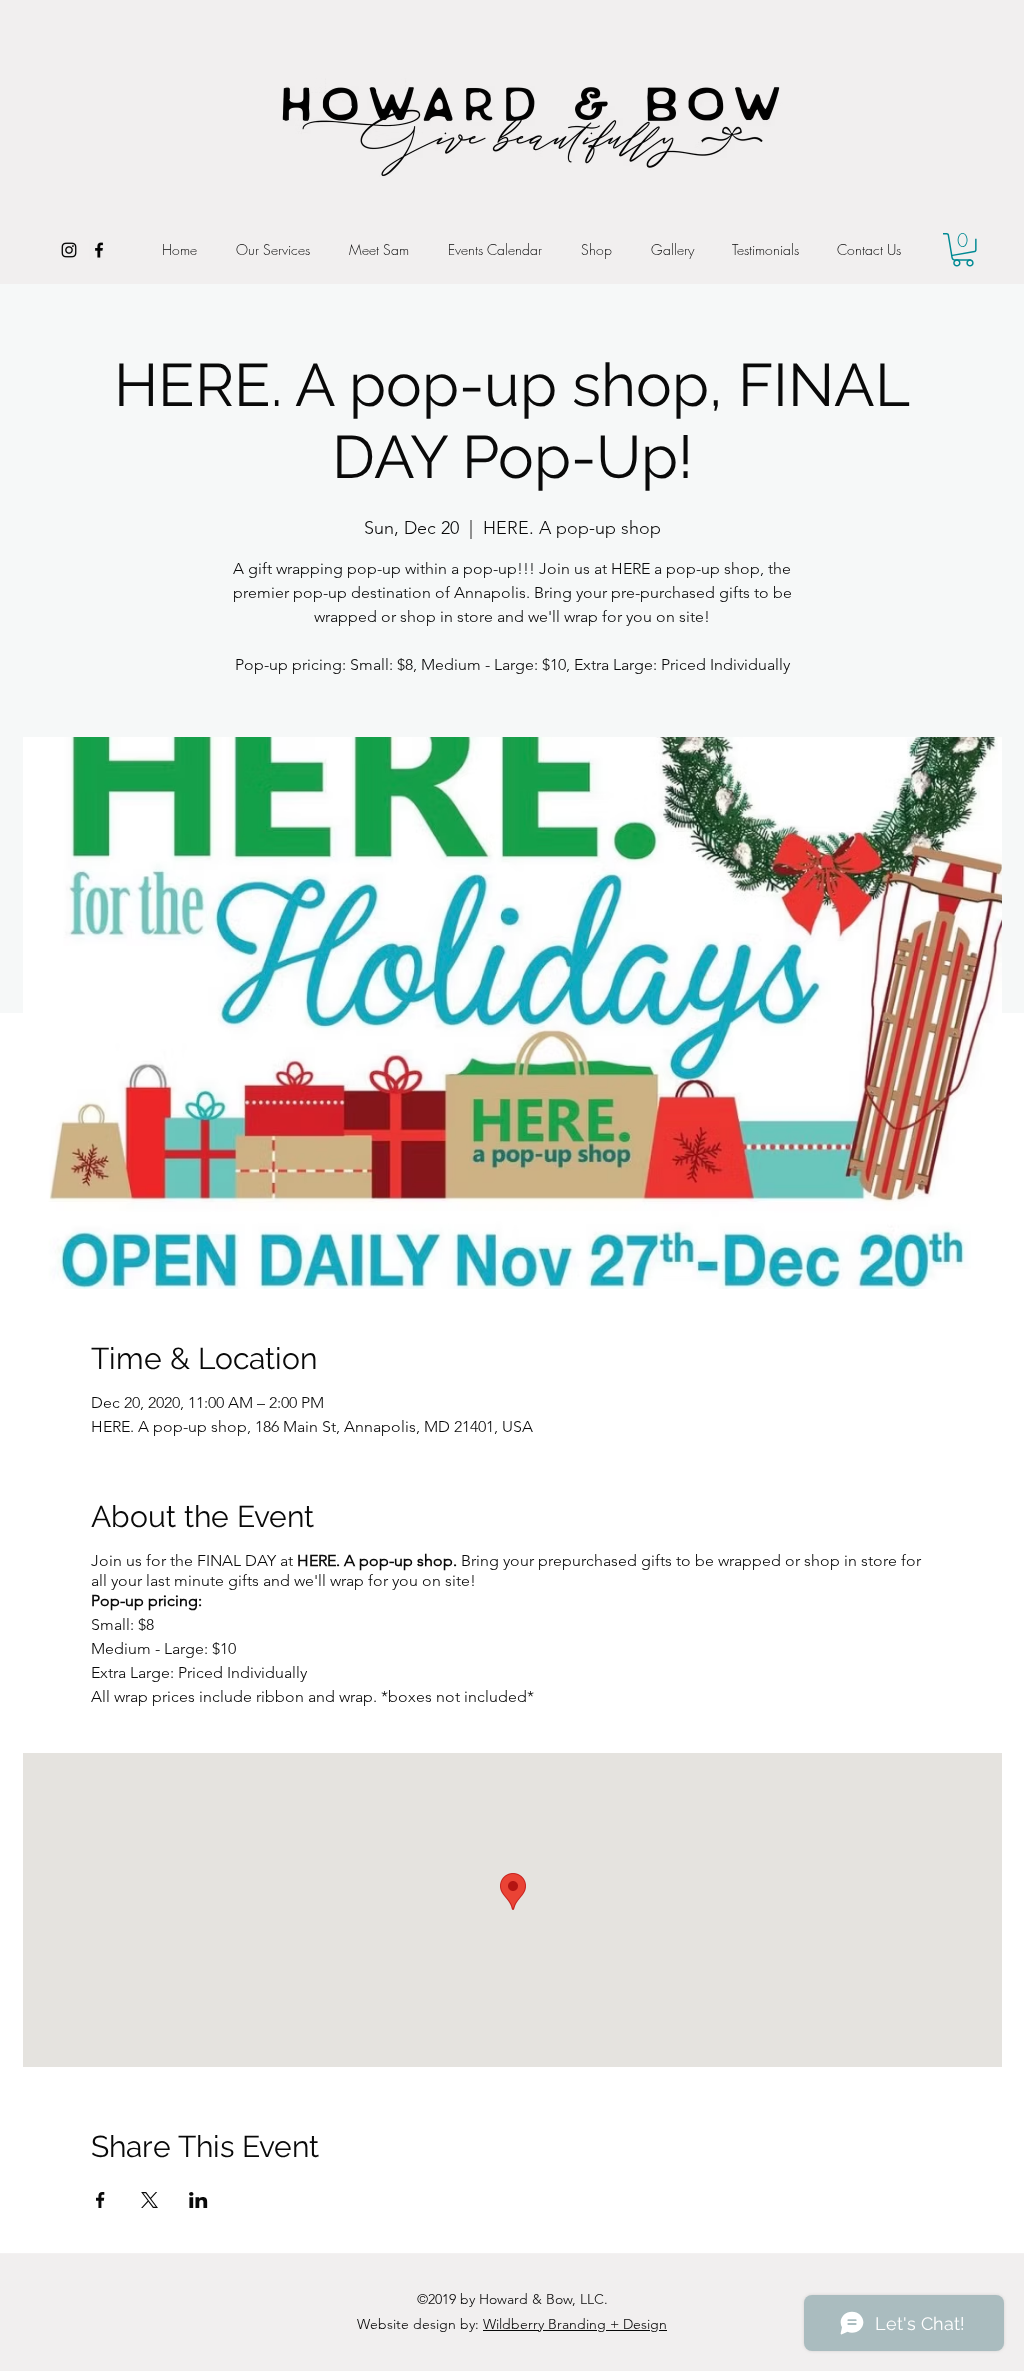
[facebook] (99, 250)
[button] (963, 250)
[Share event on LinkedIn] (198, 2200)
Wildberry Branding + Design (575, 2324)
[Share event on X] (149, 2200)
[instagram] (69, 250)
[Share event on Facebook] (100, 2200)
